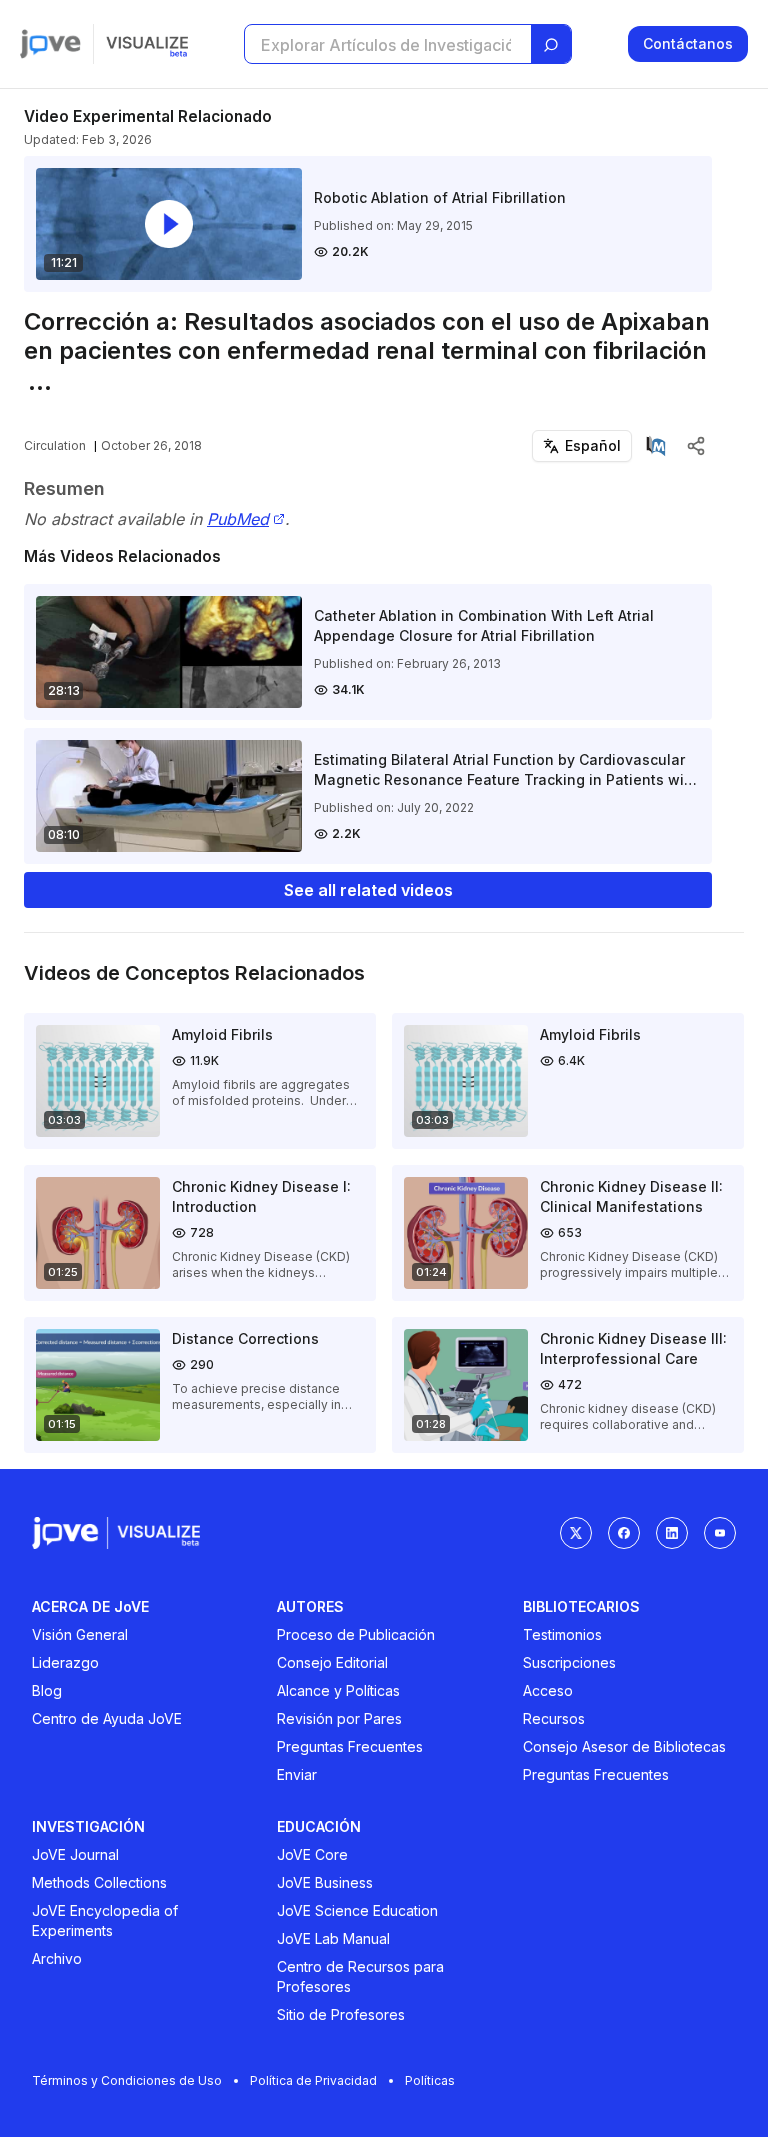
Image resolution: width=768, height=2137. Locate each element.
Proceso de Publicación (356, 1634)
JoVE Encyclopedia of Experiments (105, 1920)
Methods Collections (99, 1882)
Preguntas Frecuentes (350, 1746)
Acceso (548, 1690)
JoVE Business (325, 1882)
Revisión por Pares (339, 1718)
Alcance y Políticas (338, 1690)
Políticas (430, 2080)
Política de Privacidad (313, 2080)
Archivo (57, 1958)
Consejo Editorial (332, 1662)
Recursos (554, 1718)
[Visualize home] (147, 44)
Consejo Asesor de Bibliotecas (624, 1746)
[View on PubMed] (656, 446)
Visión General (80, 1634)
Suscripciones (569, 1662)
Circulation (55, 445)
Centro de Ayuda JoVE (107, 1718)
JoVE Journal (75, 1854)
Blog (47, 1690)
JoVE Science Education (357, 1910)
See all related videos (368, 890)
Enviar (297, 1774)
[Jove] (50, 44)
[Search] (551, 45)
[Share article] (696, 446)
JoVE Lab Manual (333, 1938)
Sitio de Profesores (341, 2014)
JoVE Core (312, 1854)
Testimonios (562, 1634)
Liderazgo (65, 1662)
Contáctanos (688, 43)
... (40, 381)
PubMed (238, 519)
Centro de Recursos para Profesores (360, 1976)
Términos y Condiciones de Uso (127, 2080)
